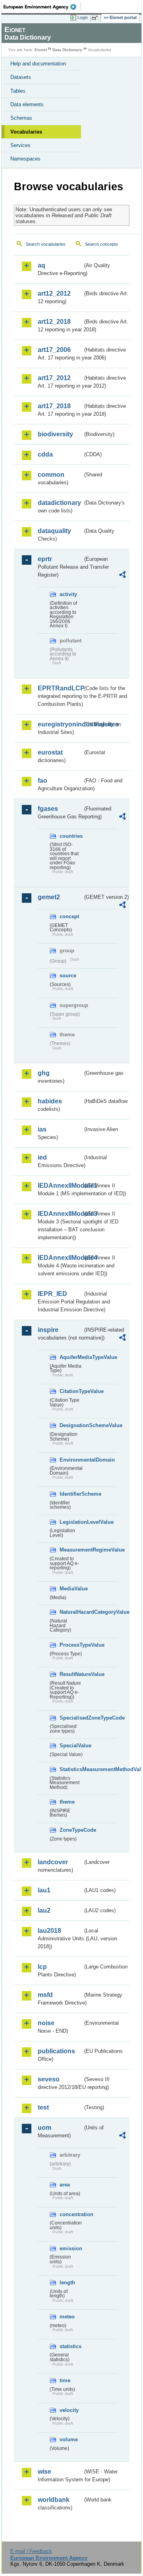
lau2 (44, 1910)
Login (83, 17)
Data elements (27, 104)
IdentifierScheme (71, 1494)
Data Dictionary (67, 50)
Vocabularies (26, 132)
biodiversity (55, 434)
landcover (53, 1862)
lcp (42, 1967)
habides (50, 1101)
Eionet (41, 50)
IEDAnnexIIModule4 (60, 1258)
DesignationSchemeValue (71, 1425)
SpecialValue (71, 1746)
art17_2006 (54, 350)
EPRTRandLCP (60, 688)
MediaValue (71, 1589)
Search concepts (101, 244)
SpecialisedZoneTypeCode (71, 1718)
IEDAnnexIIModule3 (60, 1214)
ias (42, 1129)
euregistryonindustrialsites (60, 724)
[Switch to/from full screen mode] (96, 18)
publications (56, 2051)
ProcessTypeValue (71, 1645)
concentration (71, 2214)
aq (42, 265)
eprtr (45, 559)
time (65, 2380)
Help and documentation (38, 64)
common (51, 475)
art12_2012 (54, 293)
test (43, 2107)
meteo (67, 2317)
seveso (49, 2079)
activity (68, 594)
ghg (44, 1073)
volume (69, 2439)
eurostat (50, 752)
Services (20, 145)
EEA (42, 7)
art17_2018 (54, 406)
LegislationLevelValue (71, 1522)
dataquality (54, 531)
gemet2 (49, 897)
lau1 (44, 1890)
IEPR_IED (52, 1294)
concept (69, 916)
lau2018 (49, 1931)
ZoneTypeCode (71, 1830)
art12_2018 (54, 322)
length (67, 2283)
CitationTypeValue (71, 1391)
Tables (18, 91)
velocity (69, 2410)
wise (44, 2472)
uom (44, 2128)
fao (43, 781)
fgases (48, 809)
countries (71, 836)
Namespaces (25, 159)
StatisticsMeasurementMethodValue (71, 1769)
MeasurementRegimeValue (71, 1550)
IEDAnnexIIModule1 (60, 1186)
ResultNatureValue (71, 1674)
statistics (71, 2346)
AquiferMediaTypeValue (71, 1357)
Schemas (21, 118)
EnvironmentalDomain (71, 1460)
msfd (45, 1995)
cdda (45, 454)
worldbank (54, 2500)
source (68, 976)
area (65, 2185)
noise (46, 2023)
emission (71, 2248)
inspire (48, 1330)
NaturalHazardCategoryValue (71, 1612)
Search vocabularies (46, 244)
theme (67, 1802)
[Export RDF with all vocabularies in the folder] (122, 576)
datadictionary (59, 503)
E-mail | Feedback (31, 2551)
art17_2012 (54, 378)
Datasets (21, 77)
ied (42, 1157)
